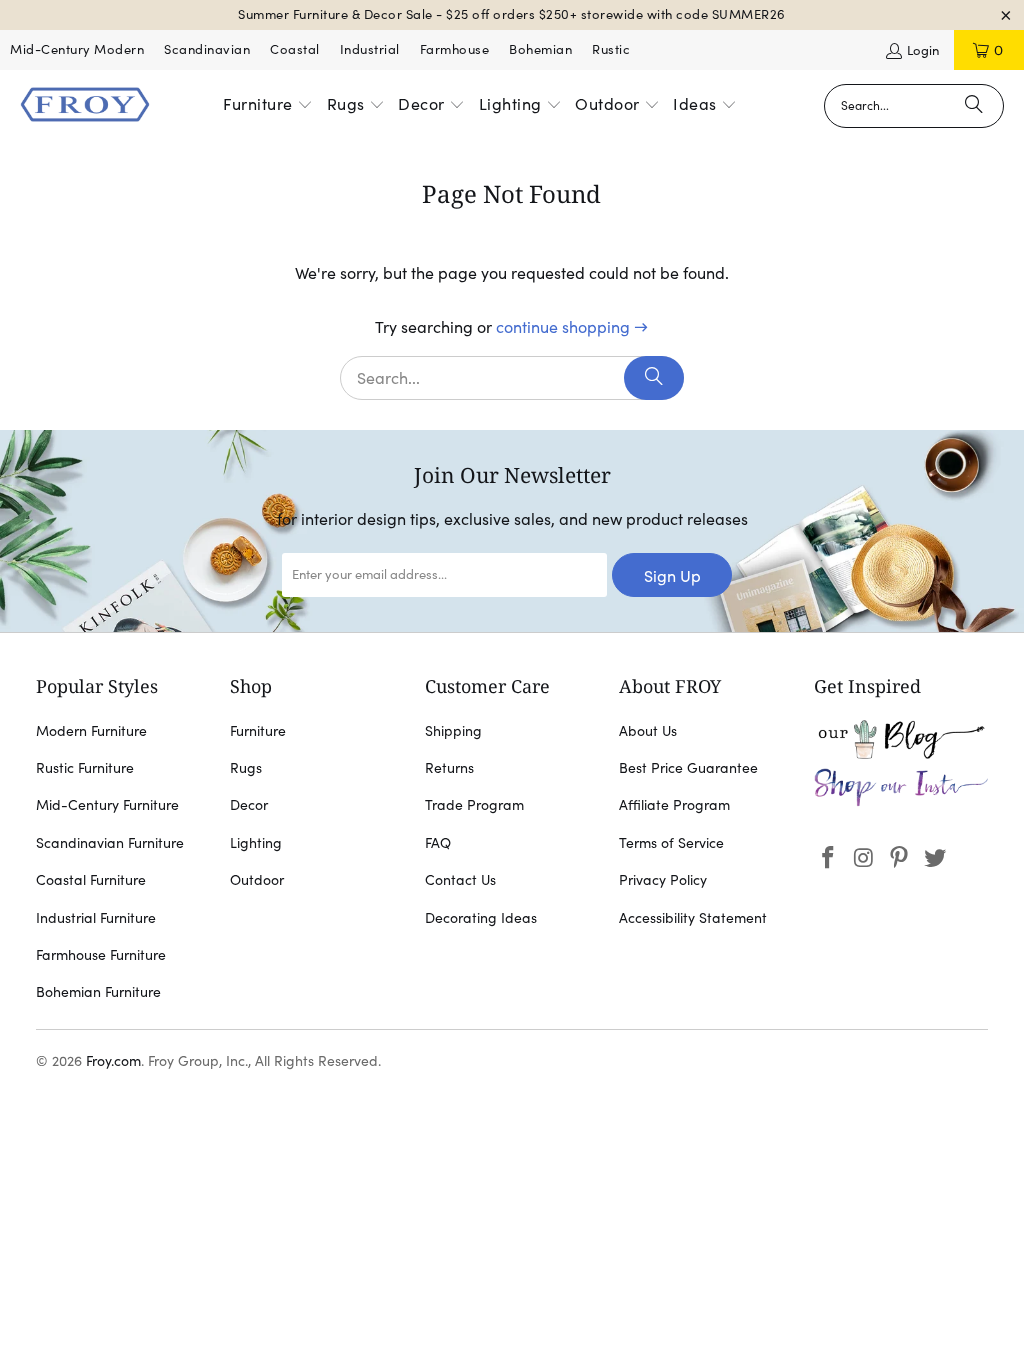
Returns (449, 768)
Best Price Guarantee (688, 768)
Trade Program (474, 805)
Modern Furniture (91, 731)
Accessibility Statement (693, 918)
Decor (249, 805)
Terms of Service (671, 843)
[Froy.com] (85, 106)
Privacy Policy (663, 880)
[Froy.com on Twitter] (936, 858)
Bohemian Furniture (98, 992)
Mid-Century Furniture (107, 805)
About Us (648, 731)
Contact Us (460, 880)
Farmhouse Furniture (101, 955)
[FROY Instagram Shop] (901, 802)
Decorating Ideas (481, 918)
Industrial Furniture (96, 918)
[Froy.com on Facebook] (829, 858)
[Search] (974, 106)
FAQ (438, 843)
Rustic (611, 49)
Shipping (453, 731)
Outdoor (257, 880)
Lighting (256, 843)
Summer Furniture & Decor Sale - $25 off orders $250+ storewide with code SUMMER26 (512, 14)
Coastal (295, 49)
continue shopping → (572, 327)
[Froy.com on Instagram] (864, 858)
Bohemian (540, 49)
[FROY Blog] (901, 754)
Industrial (370, 49)
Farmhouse (455, 49)
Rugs (246, 768)
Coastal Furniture (91, 880)
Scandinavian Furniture (110, 843)
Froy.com (113, 1061)
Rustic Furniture (85, 768)
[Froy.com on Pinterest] (900, 858)
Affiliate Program (674, 805)
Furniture (258, 731)
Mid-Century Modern (77, 49)
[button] (268, 106)
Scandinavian (207, 49)
